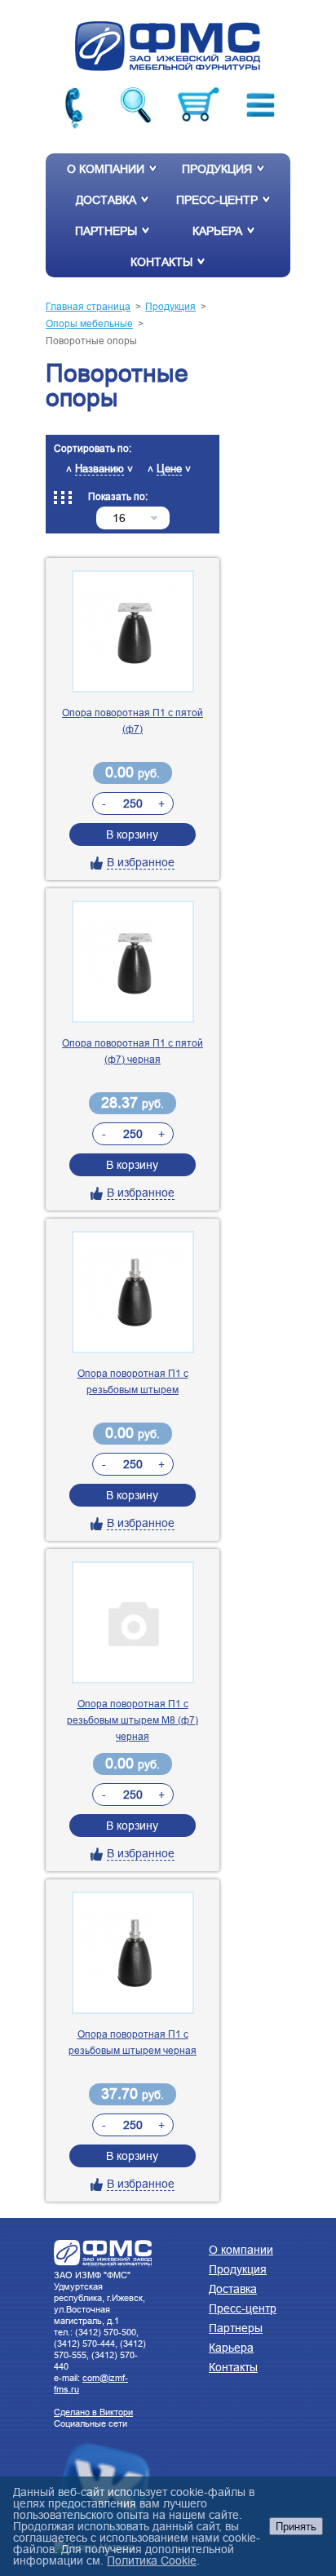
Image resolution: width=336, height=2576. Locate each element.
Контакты (161, 262)
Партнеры (106, 231)
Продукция (217, 169)
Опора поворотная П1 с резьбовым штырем (133, 1381)
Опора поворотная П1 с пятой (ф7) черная (133, 1051)
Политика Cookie (152, 2561)
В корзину (132, 834)
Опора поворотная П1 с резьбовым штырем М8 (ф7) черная (133, 1720)
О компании (106, 169)
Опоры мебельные (89, 323)
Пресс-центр (217, 200)
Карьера (217, 231)
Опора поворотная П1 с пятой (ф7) (133, 721)
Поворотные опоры (91, 341)
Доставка (106, 200)
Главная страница (88, 306)
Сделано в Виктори (93, 2412)
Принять (296, 2526)
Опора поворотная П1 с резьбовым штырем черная (133, 2042)
